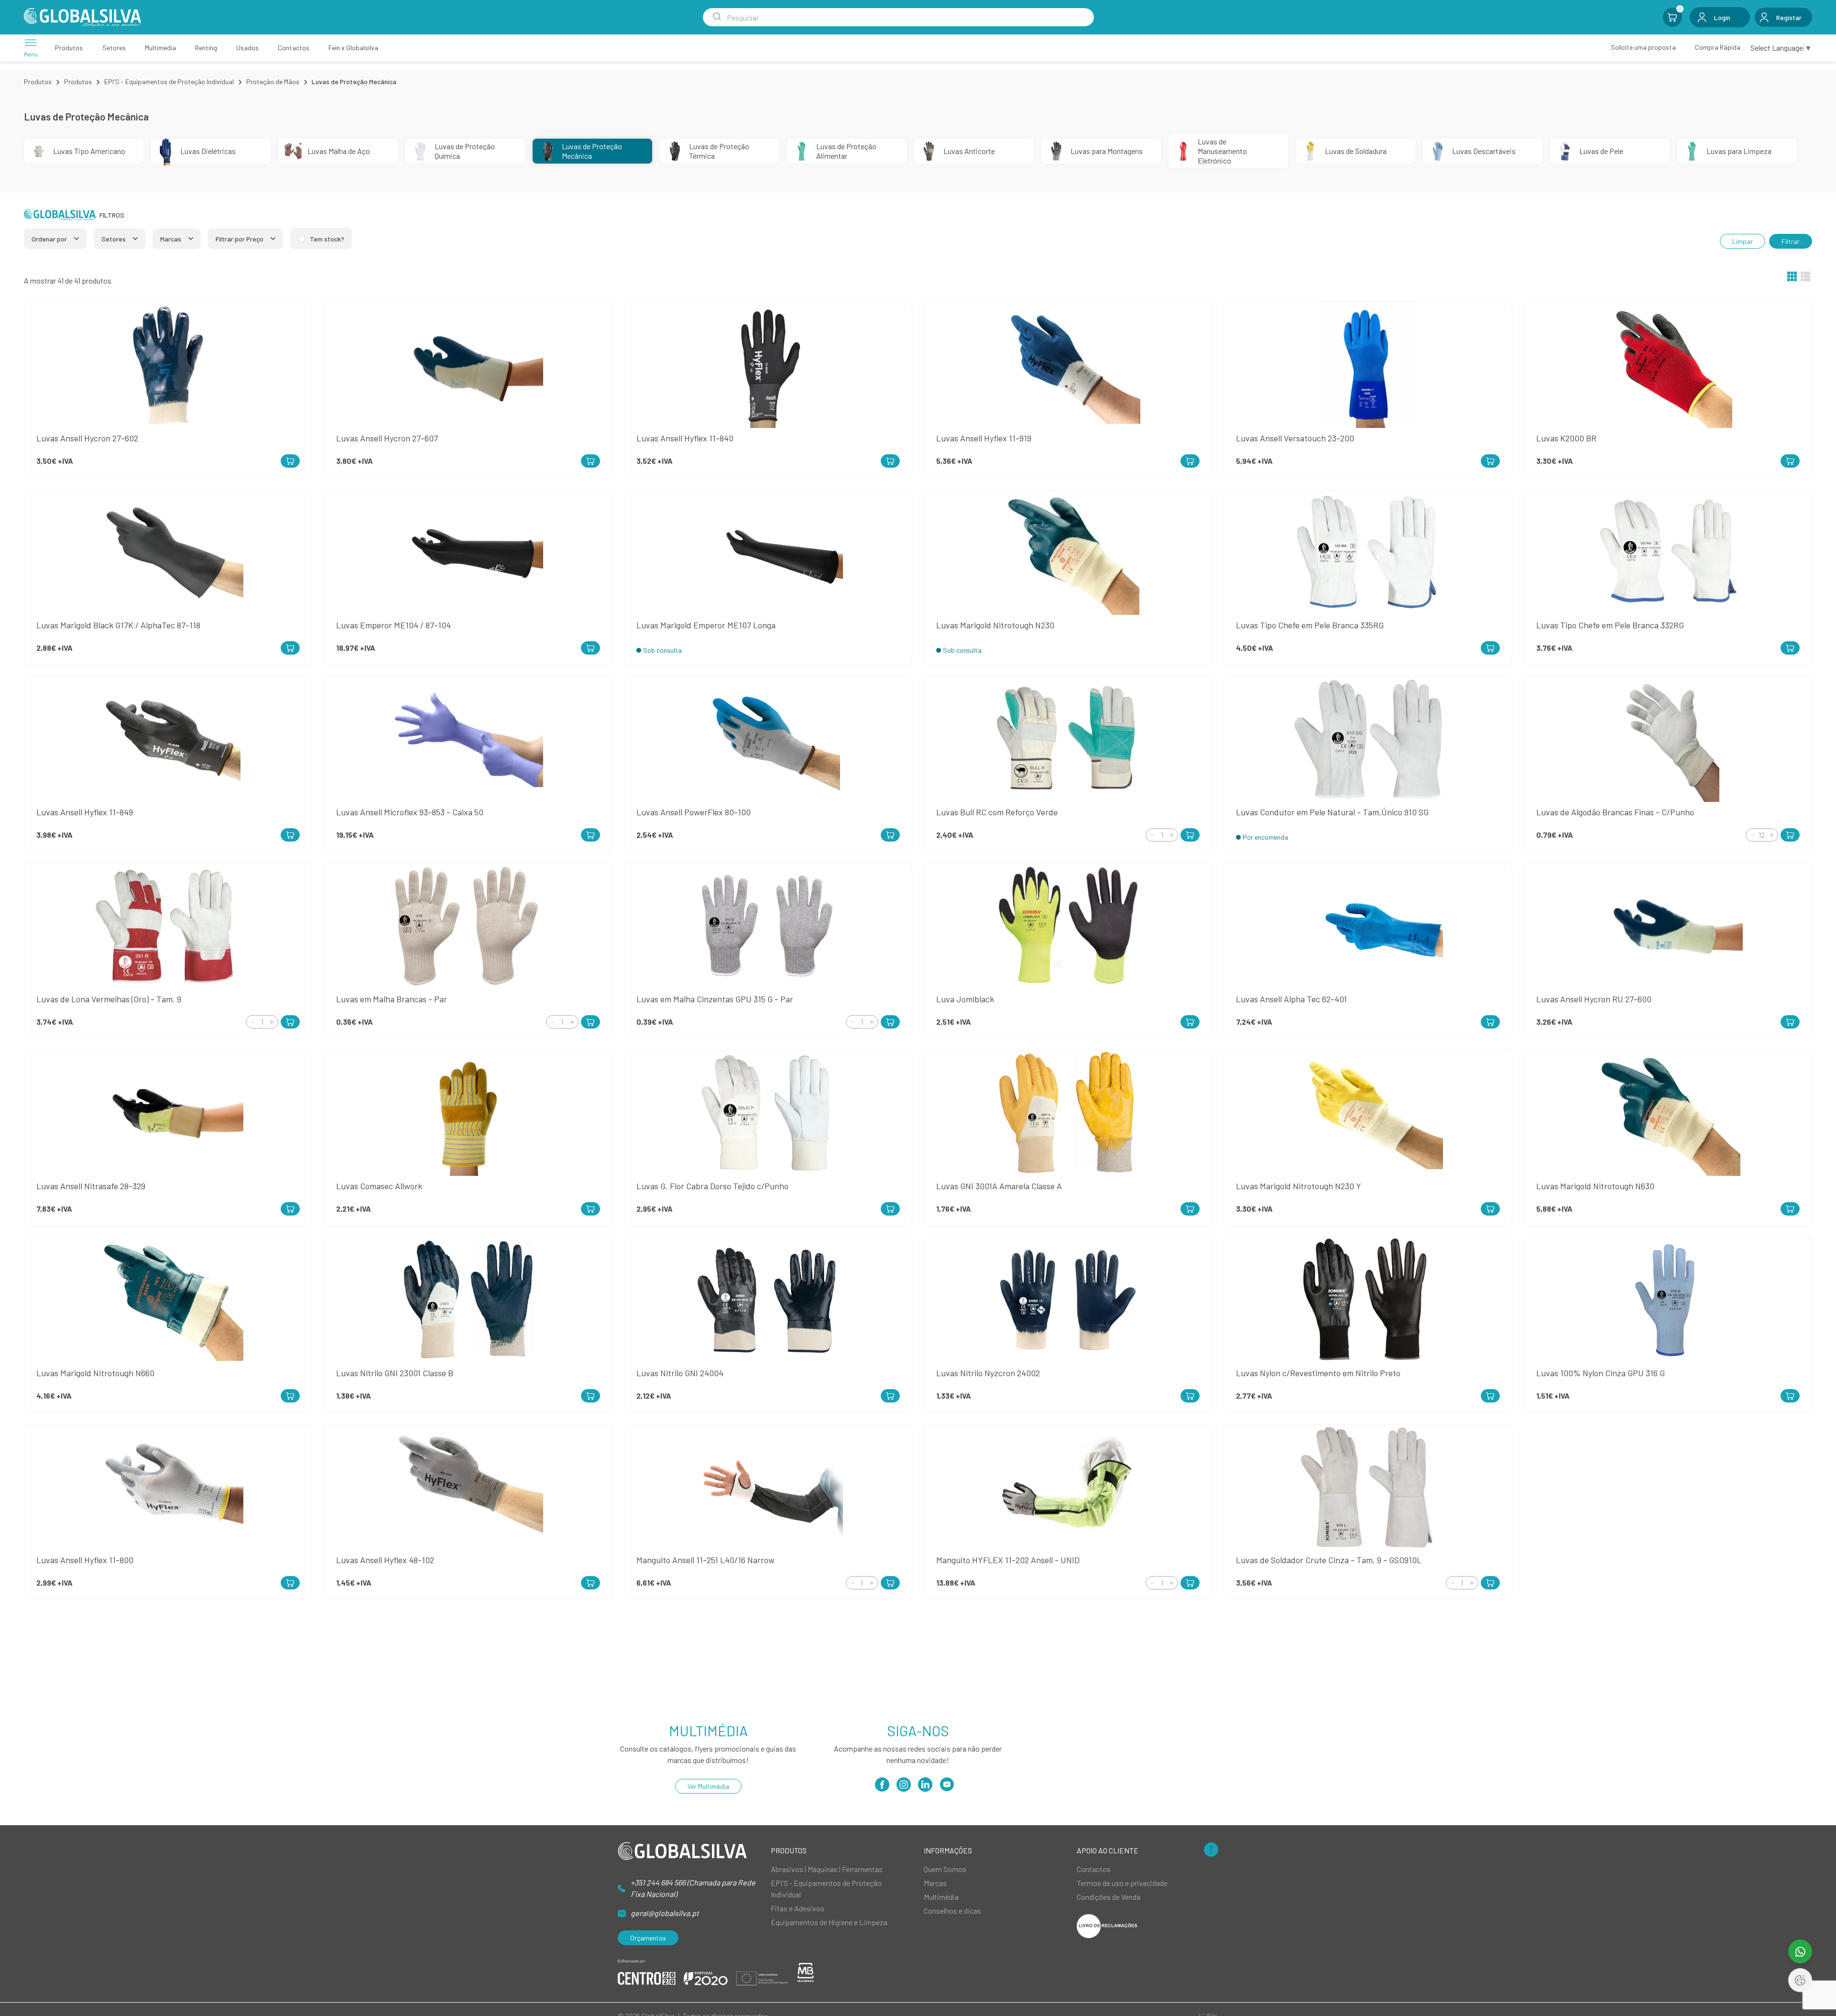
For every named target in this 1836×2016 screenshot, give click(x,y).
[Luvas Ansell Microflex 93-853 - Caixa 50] (590, 835)
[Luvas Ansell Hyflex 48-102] (590, 1583)
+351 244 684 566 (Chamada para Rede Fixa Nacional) (693, 1888)
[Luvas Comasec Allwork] (590, 1209)
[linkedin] (925, 1788)
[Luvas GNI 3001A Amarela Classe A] (1190, 1209)
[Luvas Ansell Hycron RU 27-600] (1790, 1022)
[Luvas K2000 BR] (1790, 461)
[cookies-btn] (1800, 1980)
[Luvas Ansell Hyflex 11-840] (890, 461)
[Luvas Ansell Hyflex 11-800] (290, 1583)
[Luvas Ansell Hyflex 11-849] (290, 835)
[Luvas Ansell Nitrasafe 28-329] (290, 1209)
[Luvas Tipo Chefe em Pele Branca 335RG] (1490, 648)
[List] (1805, 277)
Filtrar (1791, 241)
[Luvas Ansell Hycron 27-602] (290, 461)
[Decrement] (1152, 835)
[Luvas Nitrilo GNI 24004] (890, 1396)
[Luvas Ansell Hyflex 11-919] (1190, 461)
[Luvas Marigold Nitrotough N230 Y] (1490, 1209)
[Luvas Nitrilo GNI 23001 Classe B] (590, 1396)
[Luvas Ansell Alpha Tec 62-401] (1490, 1022)
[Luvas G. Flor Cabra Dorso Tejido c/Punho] (890, 1209)
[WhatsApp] (1800, 1951)
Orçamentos (648, 1938)
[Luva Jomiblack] (1190, 1022)
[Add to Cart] (1190, 835)
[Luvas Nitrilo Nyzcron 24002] (1190, 1396)
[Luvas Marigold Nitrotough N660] (290, 1396)
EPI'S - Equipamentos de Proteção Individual (169, 82)
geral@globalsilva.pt (665, 1913)
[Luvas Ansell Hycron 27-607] (590, 461)
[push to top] (1211, 1850)
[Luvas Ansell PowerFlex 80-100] (890, 835)
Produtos (38, 82)
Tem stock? (327, 239)
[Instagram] (904, 1788)
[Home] (82, 17)
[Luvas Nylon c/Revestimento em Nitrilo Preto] (1490, 1396)
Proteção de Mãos (273, 82)
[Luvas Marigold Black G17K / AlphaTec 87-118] (290, 648)
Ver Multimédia (708, 1786)
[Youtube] (947, 1788)
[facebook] (882, 1788)
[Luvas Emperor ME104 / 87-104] (590, 648)
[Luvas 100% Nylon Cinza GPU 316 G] (1790, 1396)
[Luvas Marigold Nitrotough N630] (1790, 1209)
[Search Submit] (717, 17)
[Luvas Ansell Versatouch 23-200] (1490, 461)
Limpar (1743, 241)
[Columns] (1792, 277)
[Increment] (1171, 835)
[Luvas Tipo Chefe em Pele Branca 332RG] (1790, 648)
